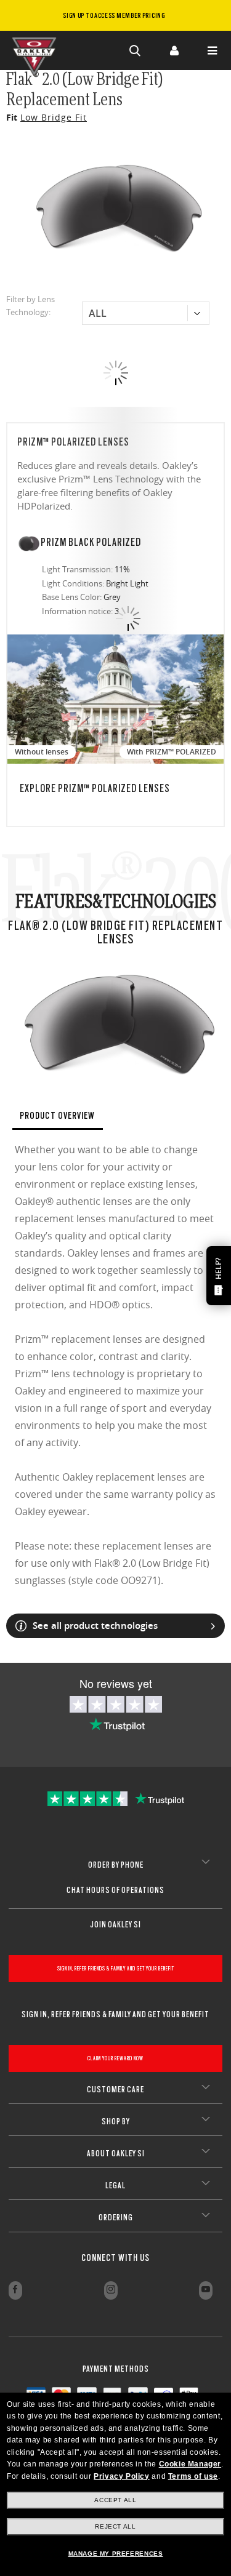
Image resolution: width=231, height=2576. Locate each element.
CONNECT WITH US (115, 2258)
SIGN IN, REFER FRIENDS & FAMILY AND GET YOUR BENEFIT (116, 1968)
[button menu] (212, 50)
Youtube (206, 2290)
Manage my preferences (116, 2554)
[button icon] (136, 50)
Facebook (15, 2290)
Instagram (111, 2290)
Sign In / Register (174, 50)
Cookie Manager (190, 2464)
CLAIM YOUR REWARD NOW (115, 2058)
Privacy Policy (121, 2476)
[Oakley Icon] (37, 50)
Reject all (115, 2526)
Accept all (115, 2500)
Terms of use (193, 2476)
